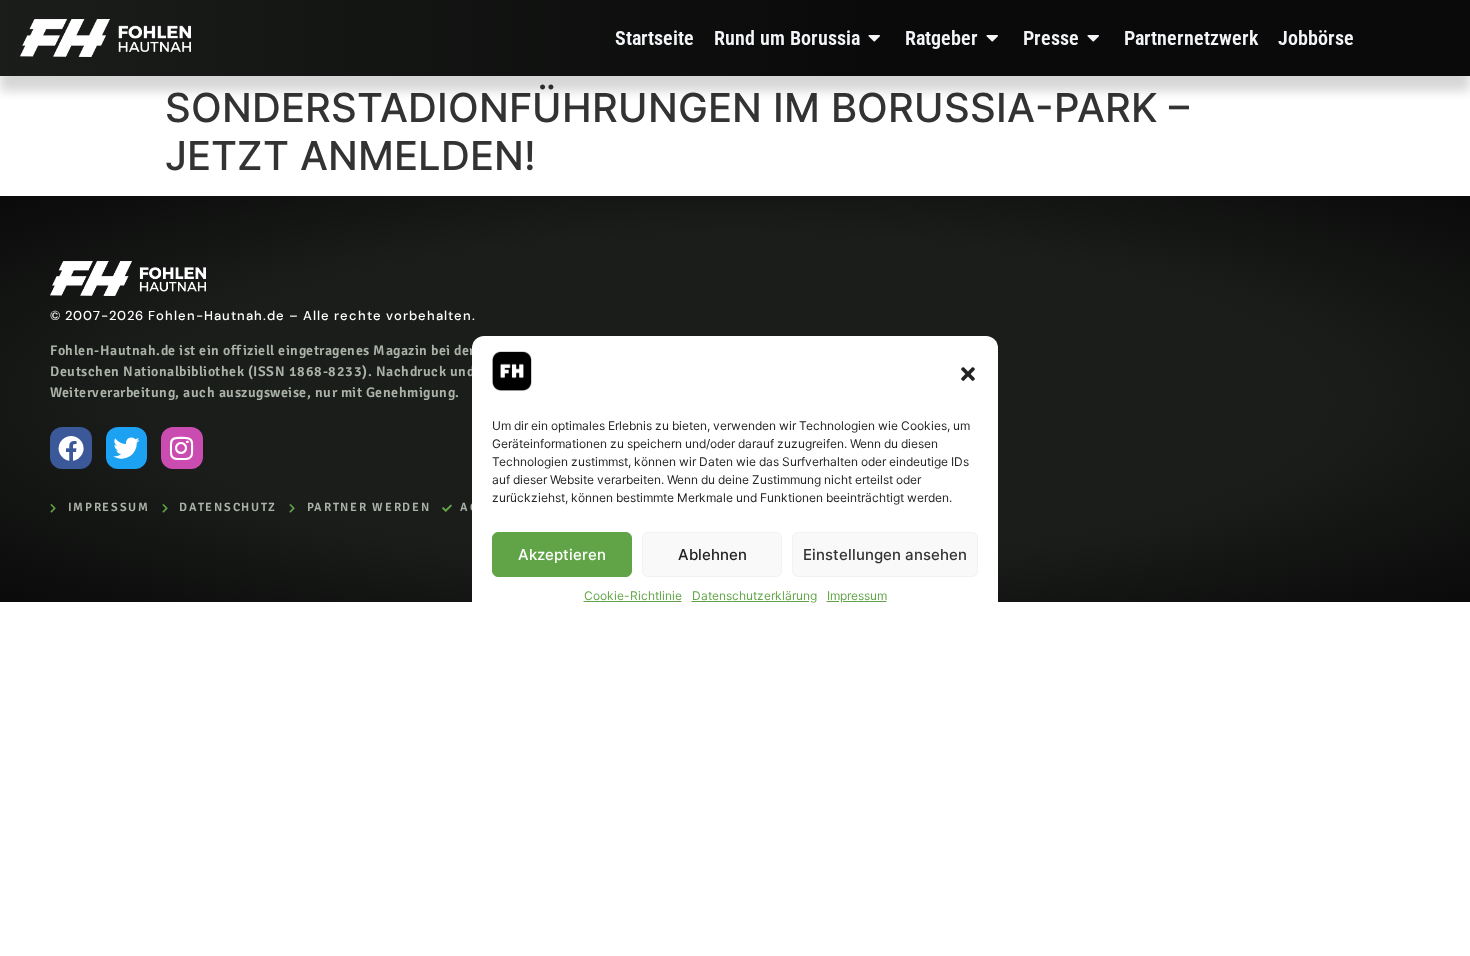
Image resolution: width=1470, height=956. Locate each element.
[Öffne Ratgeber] (993, 38)
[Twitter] (127, 448)
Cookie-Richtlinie (633, 595)
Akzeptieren (562, 554)
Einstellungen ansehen (885, 554)
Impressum (857, 595)
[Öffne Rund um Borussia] (875, 38)
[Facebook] (71, 448)
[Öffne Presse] (1094, 38)
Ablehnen (712, 554)
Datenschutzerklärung (754, 595)
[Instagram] (182, 448)
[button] (968, 374)
